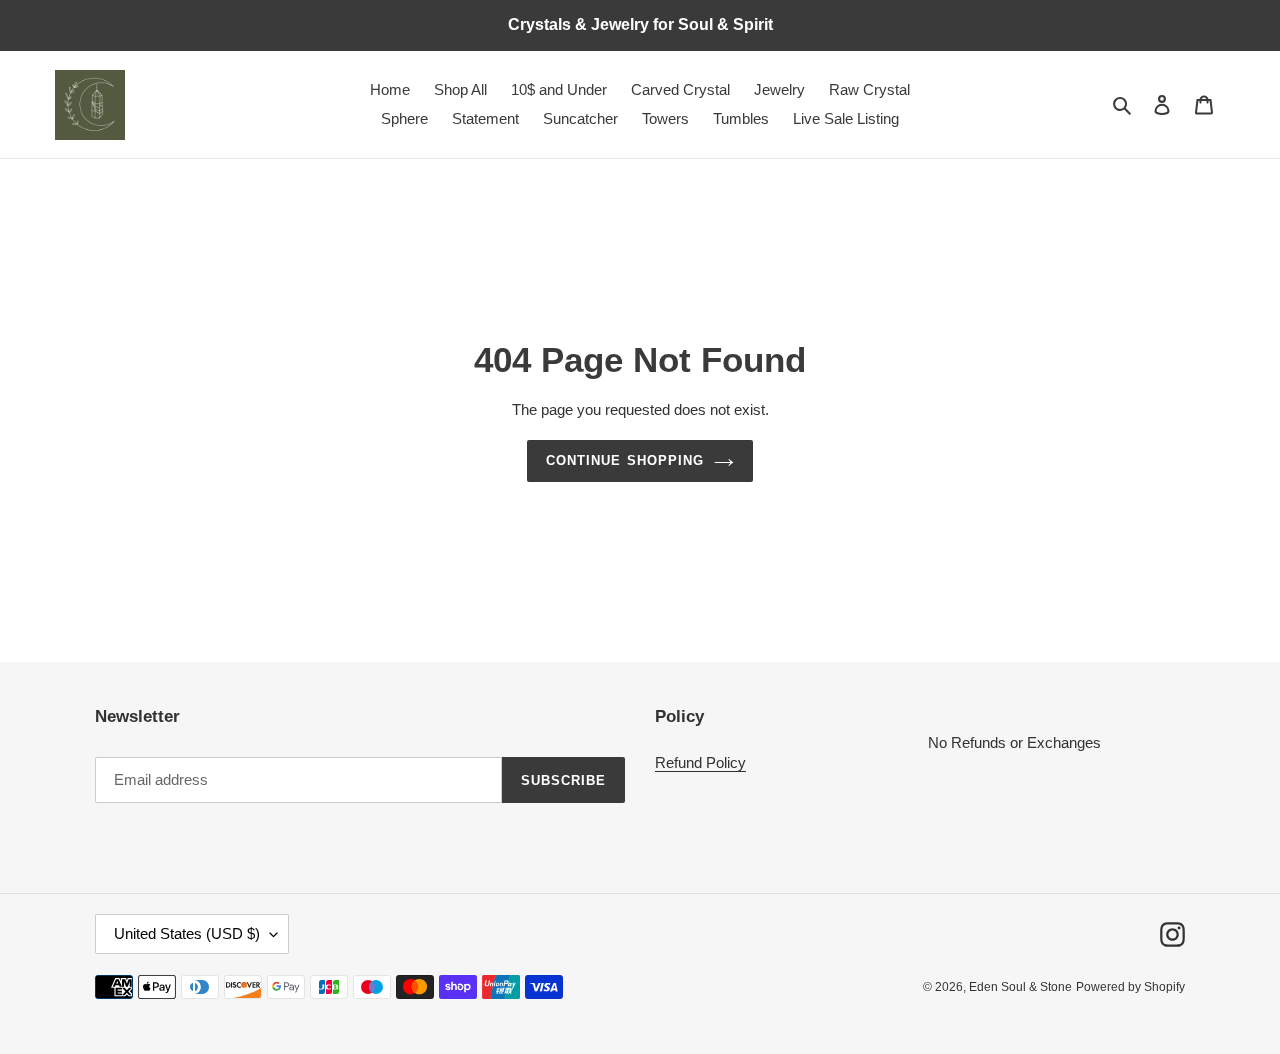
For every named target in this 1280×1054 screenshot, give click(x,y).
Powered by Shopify (1130, 987)
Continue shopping (625, 460)
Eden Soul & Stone (1020, 987)
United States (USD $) (187, 933)
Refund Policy (700, 762)
